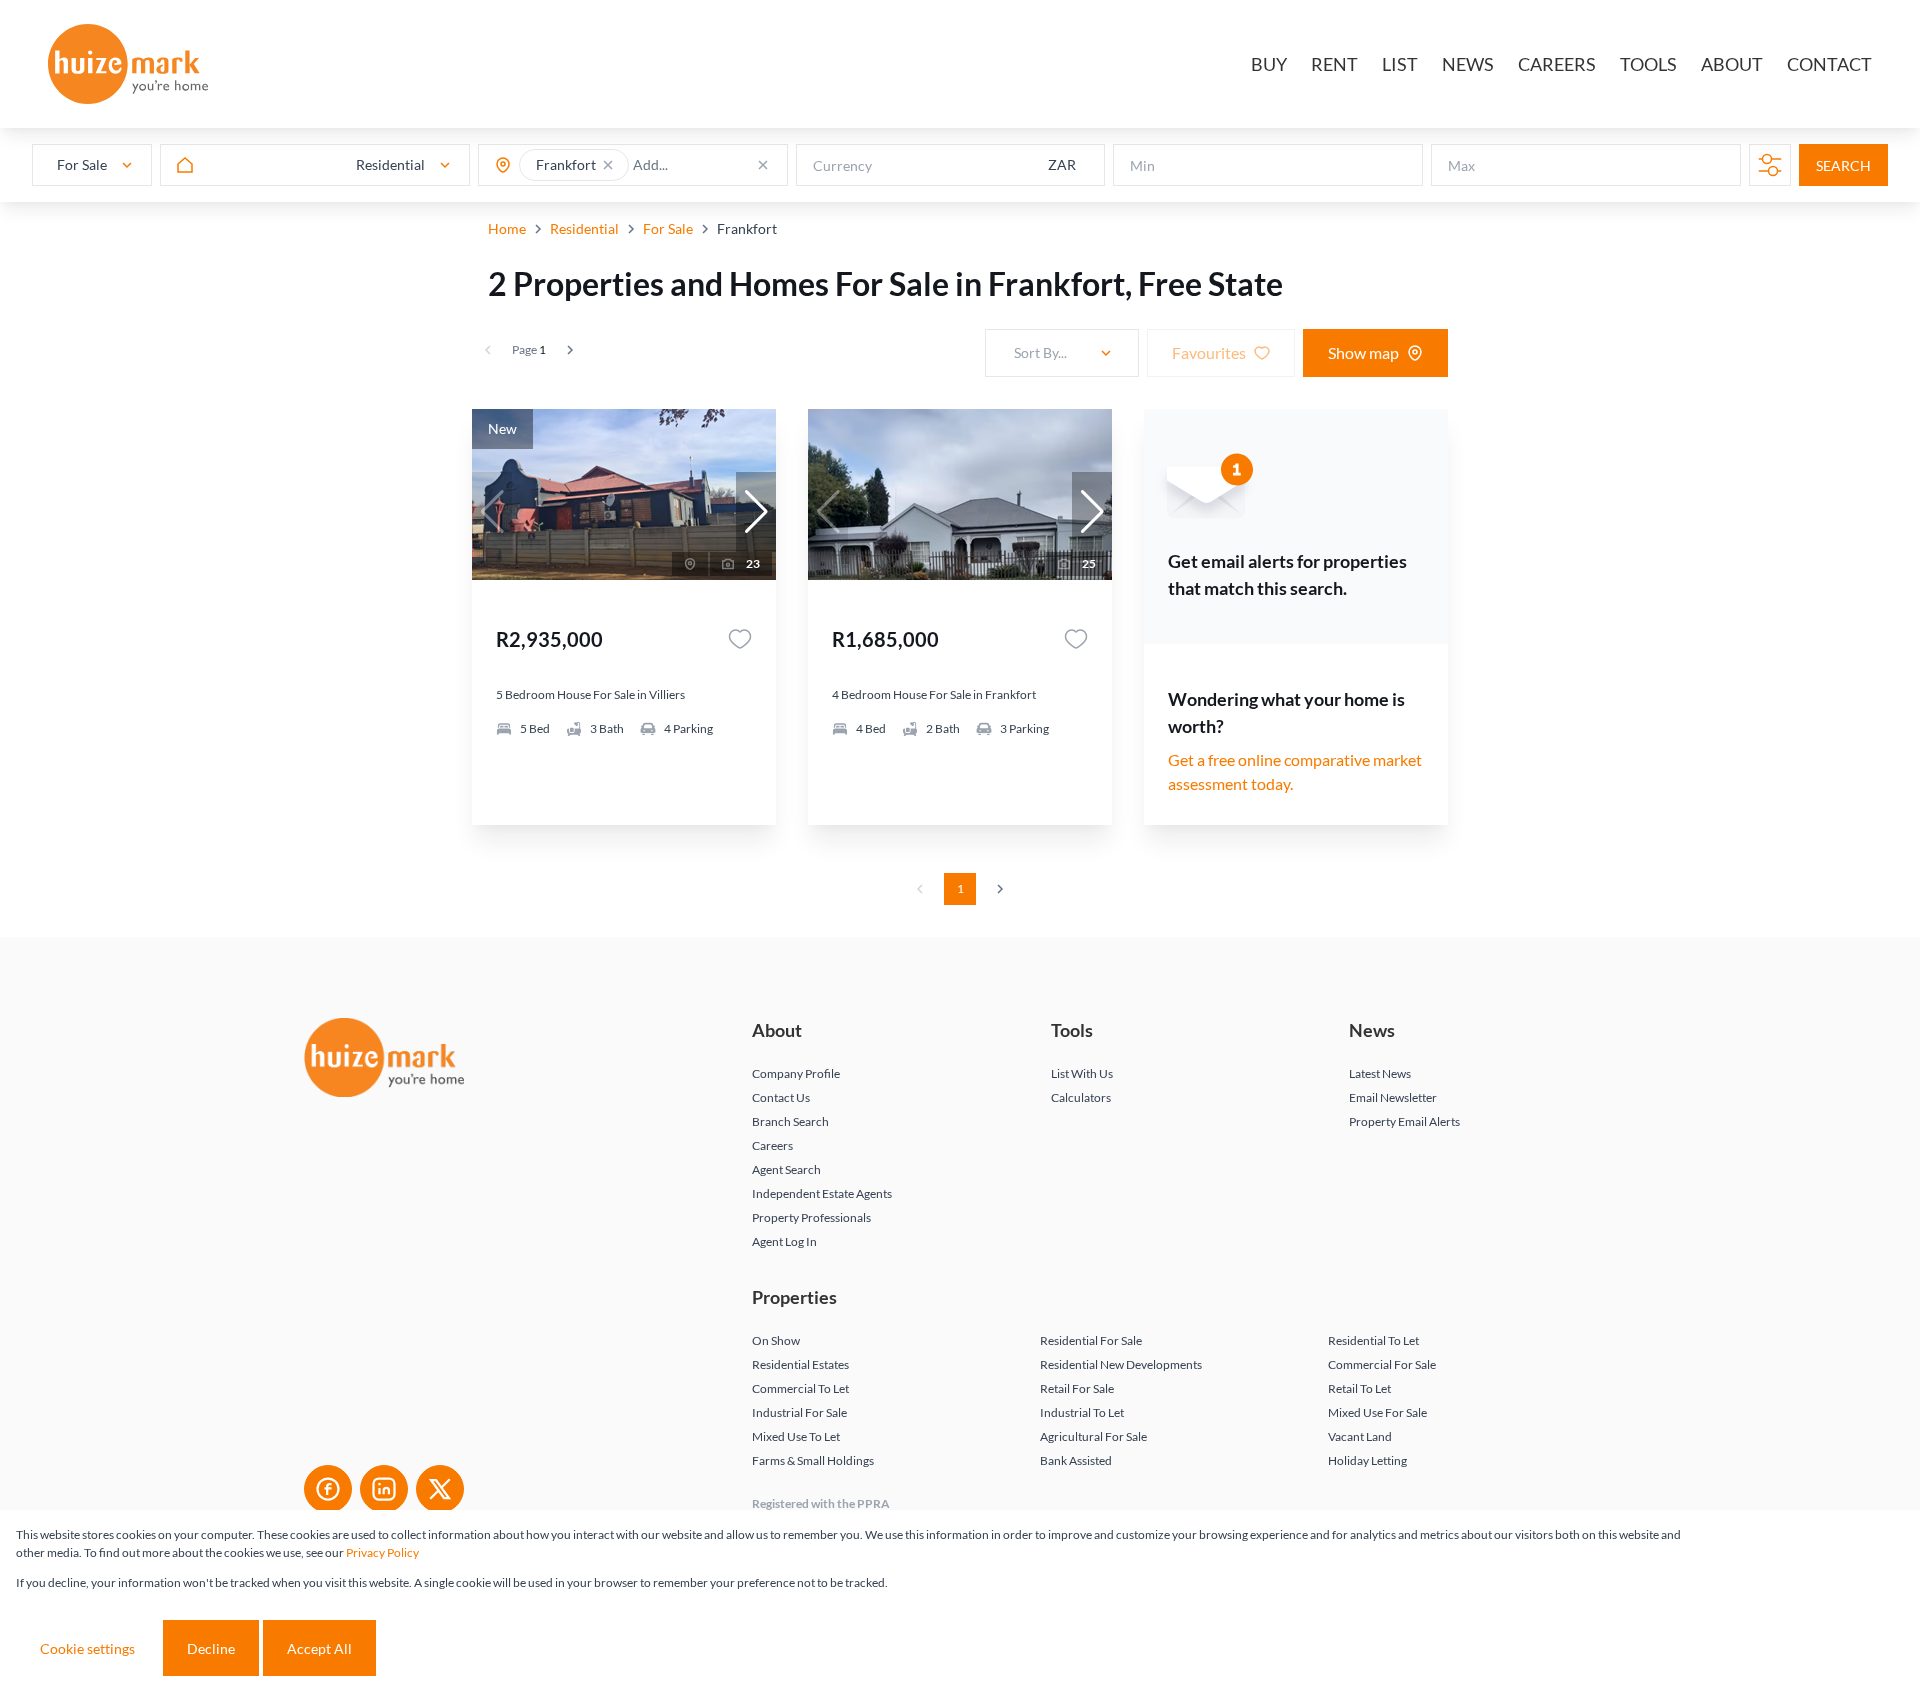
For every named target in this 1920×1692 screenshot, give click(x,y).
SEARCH (1843, 165)
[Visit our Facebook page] (328, 1489)
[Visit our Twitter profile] (440, 1489)
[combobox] (711, 165)
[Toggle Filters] (1770, 165)
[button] (608, 165)
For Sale (668, 228)
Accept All (319, 1648)
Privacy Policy (382, 1552)
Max (1461, 165)
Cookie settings (87, 1648)
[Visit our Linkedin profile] (384, 1489)
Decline (211, 1648)
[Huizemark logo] (128, 64)
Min (1142, 165)
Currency (842, 165)
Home (507, 228)
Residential (584, 228)
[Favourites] (740, 639)
